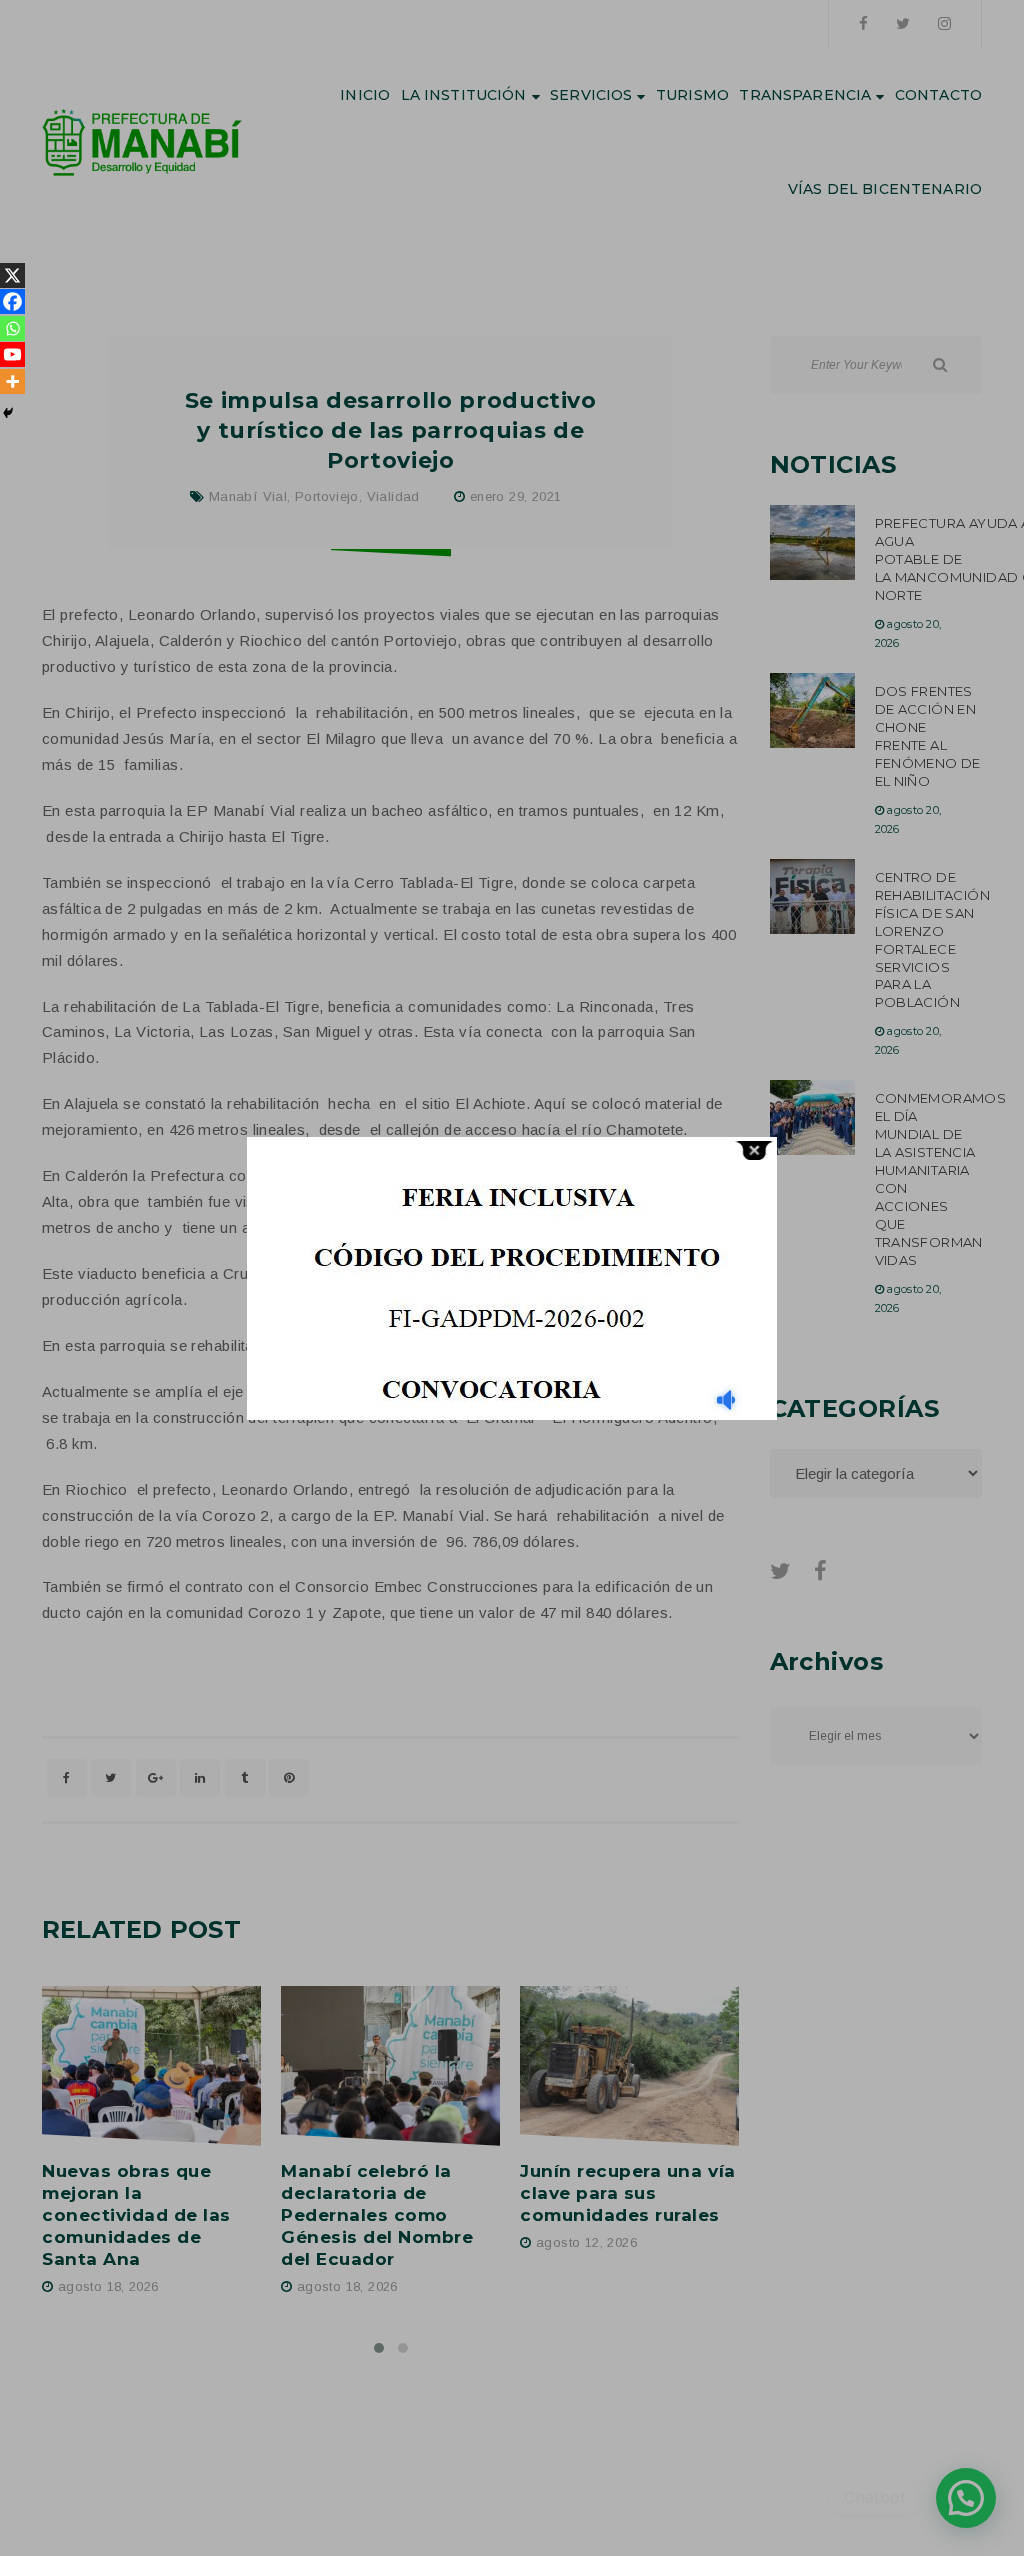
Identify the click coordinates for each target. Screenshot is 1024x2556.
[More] (12, 381)
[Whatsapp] (12, 328)
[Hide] (8, 413)
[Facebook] (12, 301)
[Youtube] (12, 354)
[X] (12, 275)
